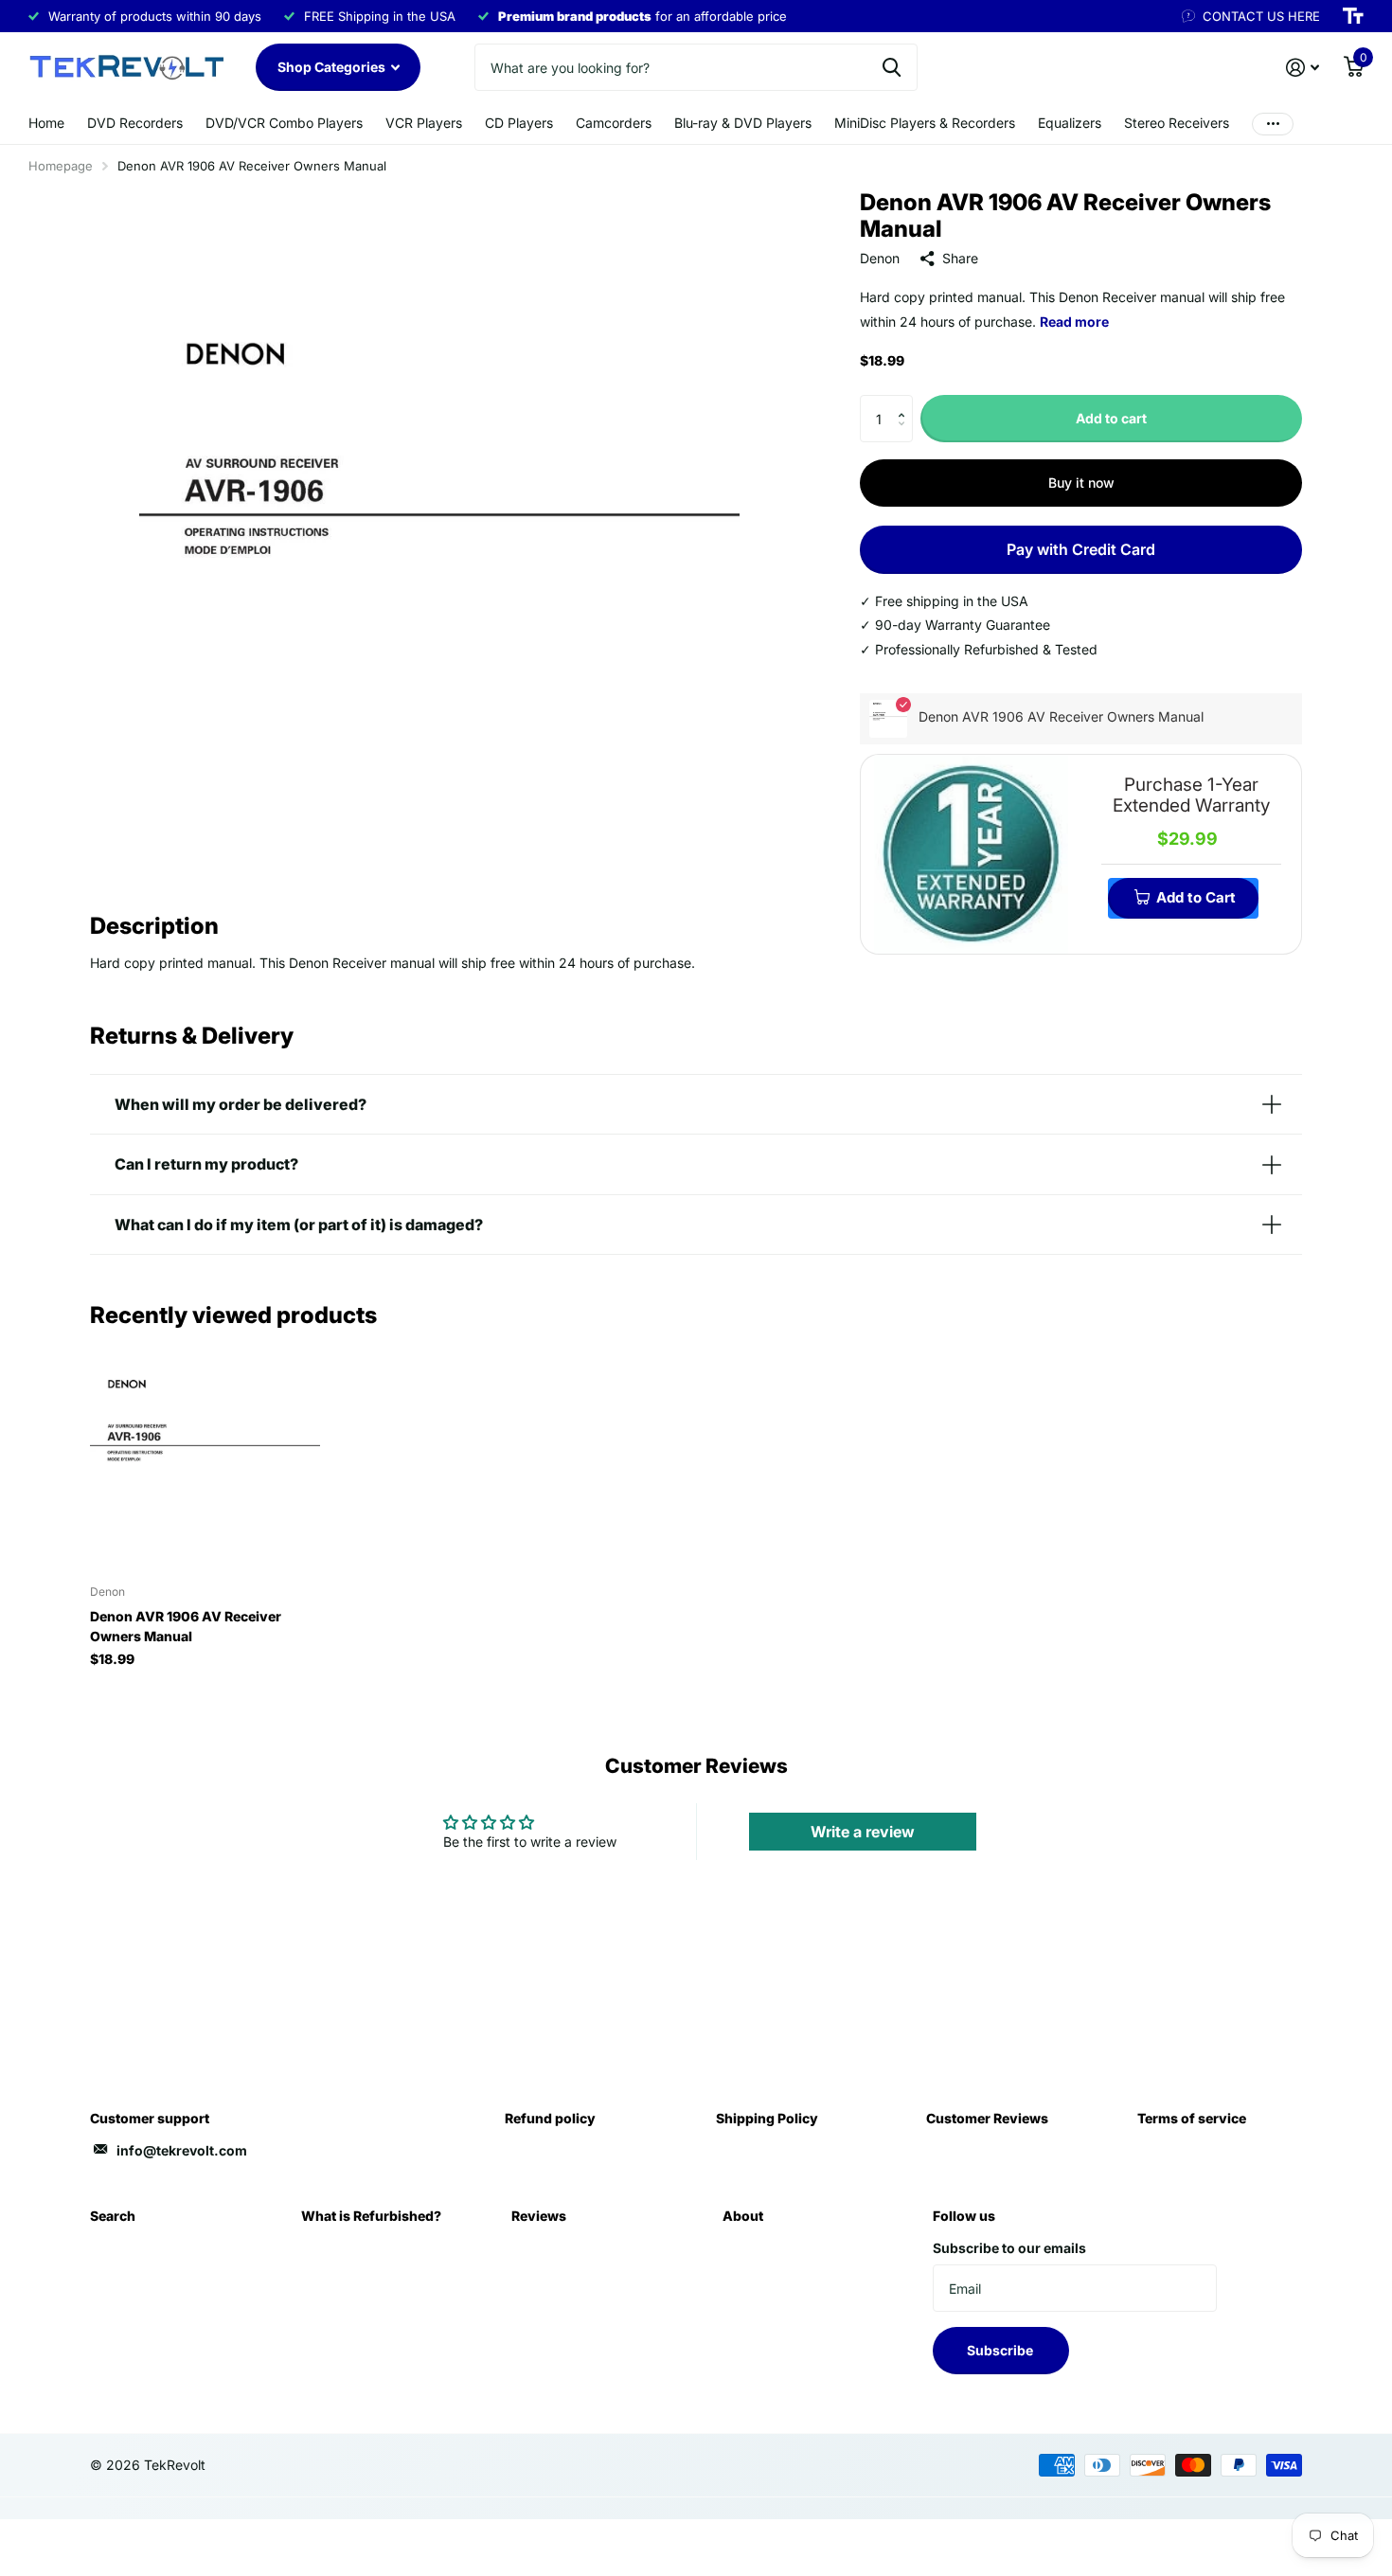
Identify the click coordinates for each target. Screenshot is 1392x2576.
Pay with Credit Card (1081, 549)
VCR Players (424, 123)
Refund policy (550, 2118)
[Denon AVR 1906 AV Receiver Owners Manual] (205, 1455)
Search (113, 2216)
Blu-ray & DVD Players (743, 123)
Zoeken (892, 67)
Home (46, 123)
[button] (906, 402)
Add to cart (1111, 418)
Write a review (863, 1832)
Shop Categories (333, 67)
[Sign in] (1303, 68)
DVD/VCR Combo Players (284, 123)
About (743, 2216)
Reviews (539, 2216)
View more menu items (1273, 124)
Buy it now (1081, 483)
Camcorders (614, 123)
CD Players (519, 123)
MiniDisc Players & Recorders (925, 123)
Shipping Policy (767, 2118)
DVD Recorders (135, 123)
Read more (1074, 322)
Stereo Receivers (1177, 123)
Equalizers (1070, 123)
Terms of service (1192, 2118)
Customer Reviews (987, 2118)
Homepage (61, 166)
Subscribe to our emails (1009, 2248)
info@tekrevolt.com (182, 2150)
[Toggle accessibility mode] (1353, 16)
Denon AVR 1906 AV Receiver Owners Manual (186, 1626)
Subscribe (1001, 2350)
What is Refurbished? (371, 2216)
